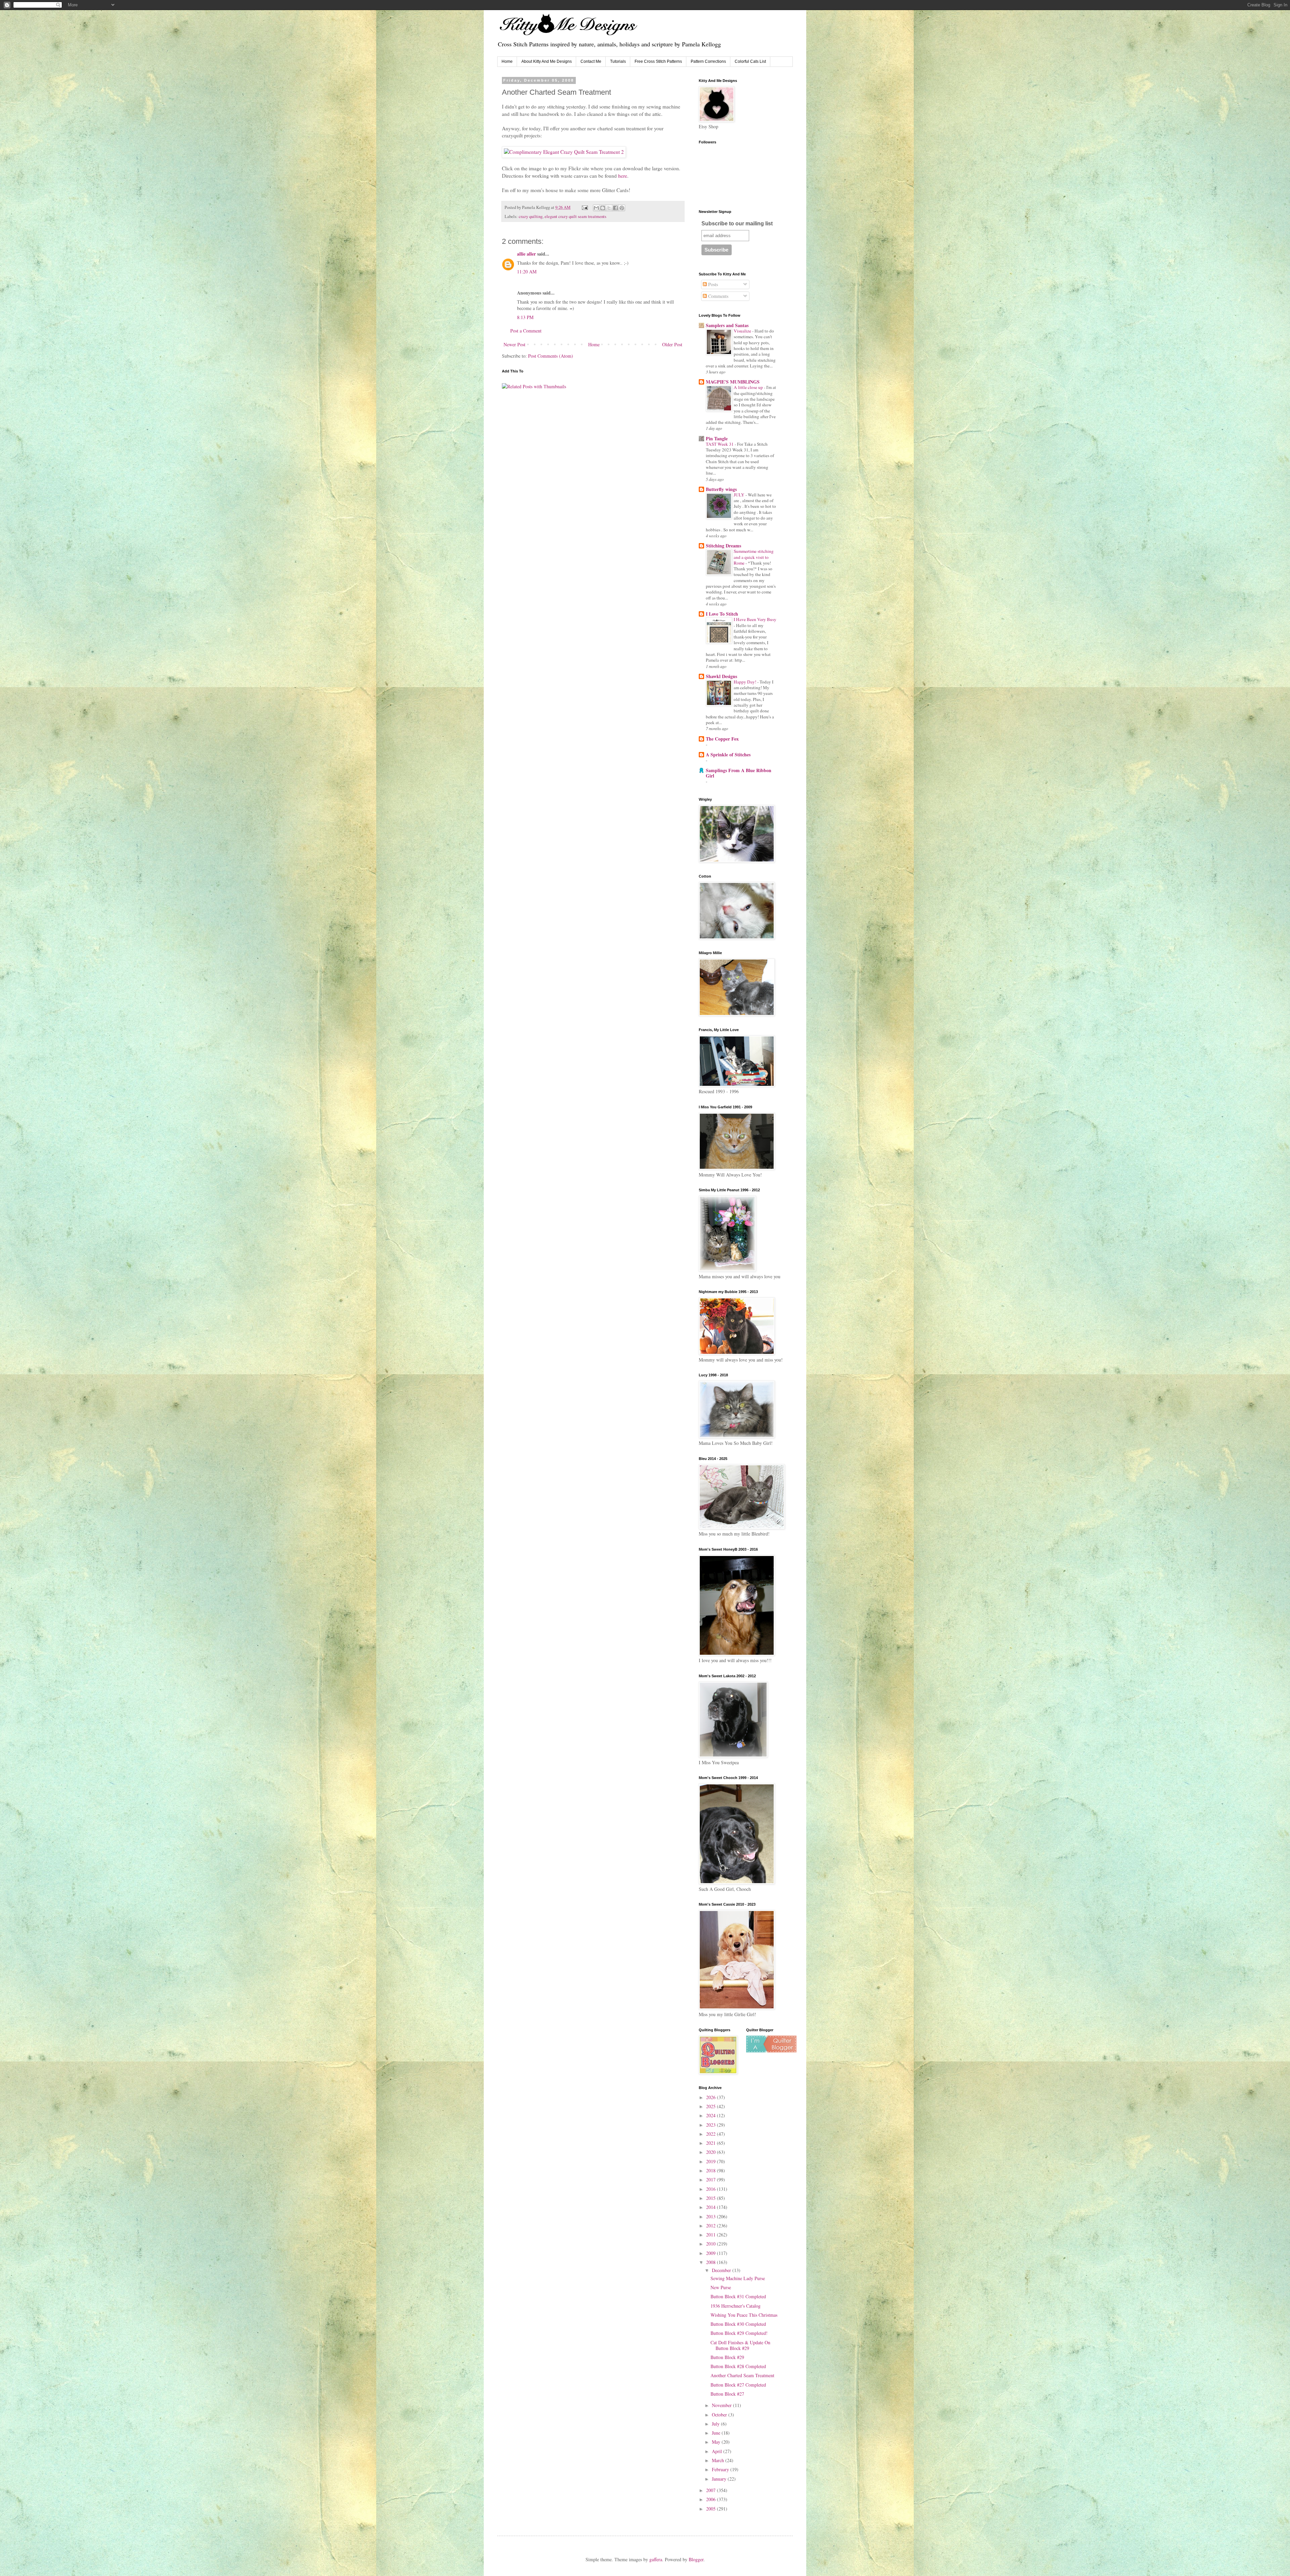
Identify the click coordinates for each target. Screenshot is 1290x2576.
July (716, 2424)
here (623, 176)
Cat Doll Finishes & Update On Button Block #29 (740, 2345)
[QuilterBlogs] (771, 2051)
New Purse (721, 2287)
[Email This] (596, 208)
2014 (712, 2207)
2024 (712, 2115)
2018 (712, 2170)
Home (507, 61)
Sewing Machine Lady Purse (738, 2278)
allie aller (526, 254)
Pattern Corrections (708, 61)
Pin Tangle (717, 438)
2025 (712, 2106)
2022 (712, 2134)
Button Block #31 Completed (738, 2296)
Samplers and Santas (727, 325)
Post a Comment (526, 331)
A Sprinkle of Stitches (728, 754)
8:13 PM (525, 317)
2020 (712, 2152)
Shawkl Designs (721, 676)
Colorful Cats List (750, 61)
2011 (712, 2235)
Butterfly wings (721, 489)
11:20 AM (527, 272)
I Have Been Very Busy (755, 619)
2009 (712, 2253)
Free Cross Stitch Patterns (658, 61)
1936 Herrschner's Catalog (736, 2306)
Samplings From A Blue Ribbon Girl (739, 773)
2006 (712, 2499)
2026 (712, 2097)
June (717, 2433)
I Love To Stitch (722, 614)
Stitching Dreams (723, 546)
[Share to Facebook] (615, 208)
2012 (712, 2226)
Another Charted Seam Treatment (742, 2375)
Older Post (672, 344)
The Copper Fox (722, 739)
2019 (712, 2161)
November (722, 2405)
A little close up (749, 387)
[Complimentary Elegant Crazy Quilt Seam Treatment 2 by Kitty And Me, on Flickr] (564, 152)
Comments (718, 296)
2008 (712, 2262)
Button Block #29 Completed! (739, 2333)
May (717, 2442)
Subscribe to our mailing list (737, 224)
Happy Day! (745, 682)
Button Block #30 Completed (738, 2324)
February (721, 2469)
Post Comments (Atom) (551, 356)
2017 (712, 2180)
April (718, 2451)
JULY (740, 495)
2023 (712, 2125)
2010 (712, 2244)
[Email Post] (584, 207)
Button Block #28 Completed (738, 2366)
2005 (712, 2509)
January (720, 2479)
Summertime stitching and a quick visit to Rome (754, 557)
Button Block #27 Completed (738, 2385)
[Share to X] (609, 208)
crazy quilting (531, 216)
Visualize (743, 331)
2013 (712, 2216)
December (722, 2270)
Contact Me (591, 61)
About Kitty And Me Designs (547, 61)
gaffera (656, 2559)
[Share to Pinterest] (622, 208)
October (720, 2415)
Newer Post (514, 344)
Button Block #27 (727, 2394)
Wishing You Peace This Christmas (744, 2315)
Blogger (696, 2559)
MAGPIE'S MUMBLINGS (733, 382)
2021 (712, 2143)
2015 (712, 2198)
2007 (712, 2490)
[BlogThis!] (603, 208)
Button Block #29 (727, 2357)
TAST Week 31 (720, 444)
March (719, 2460)
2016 (712, 2189)
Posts (712, 284)
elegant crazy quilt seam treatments (575, 216)
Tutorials (618, 61)
